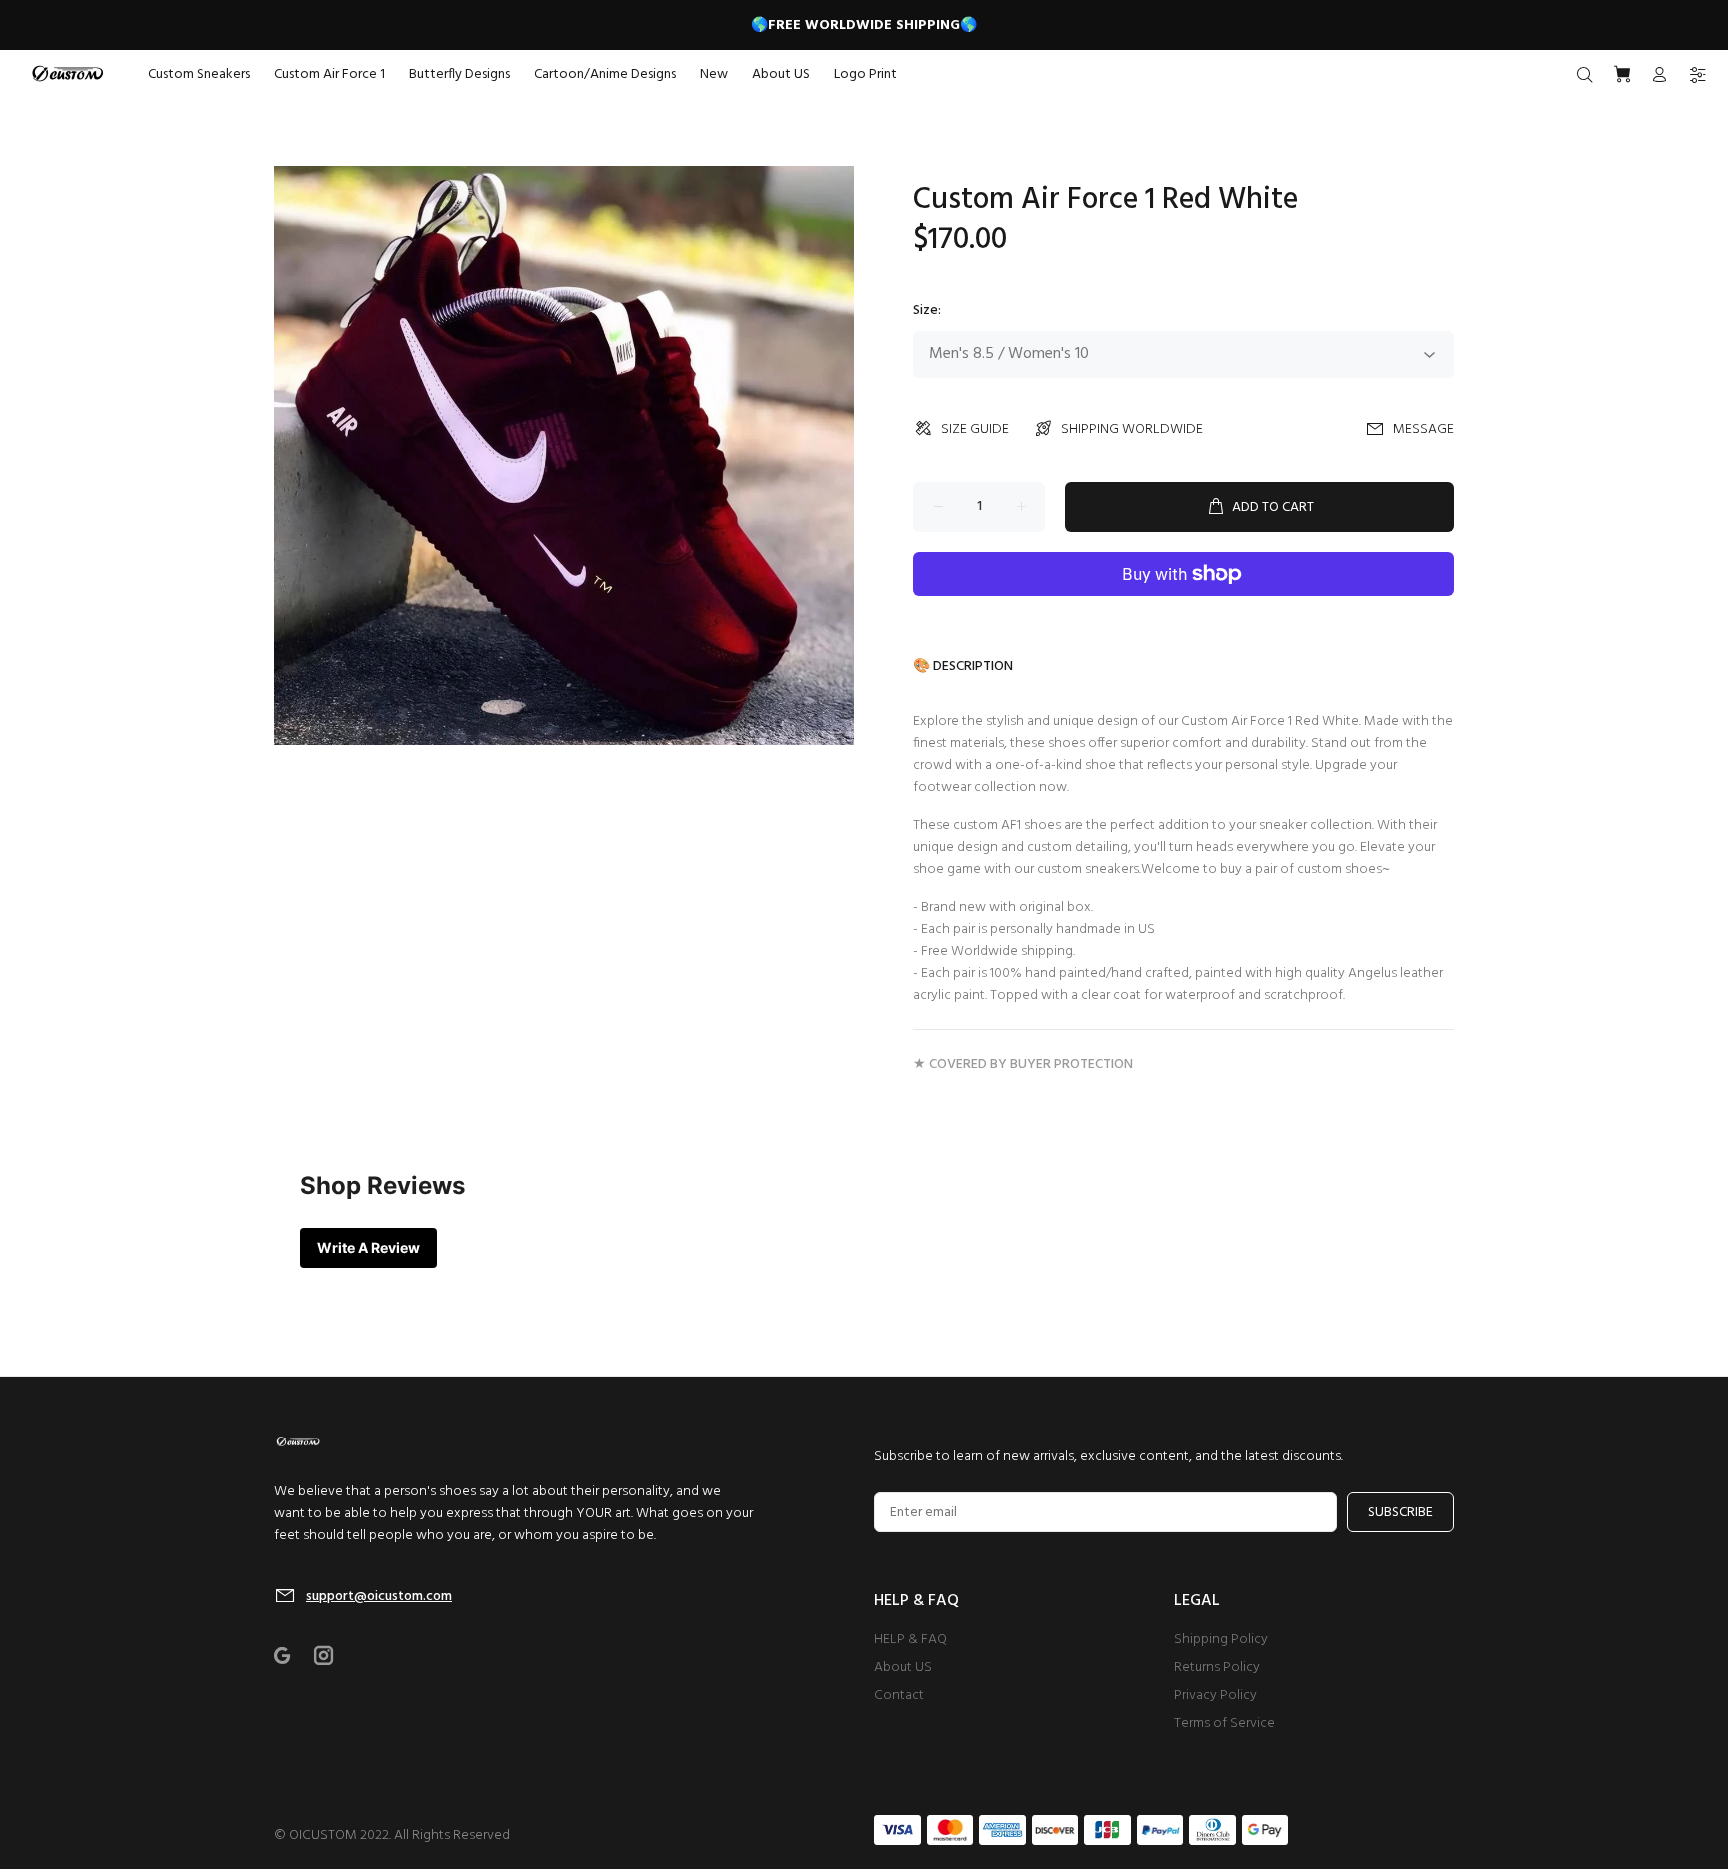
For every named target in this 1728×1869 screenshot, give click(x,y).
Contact (899, 1695)
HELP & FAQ (910, 1639)
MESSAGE (1423, 429)
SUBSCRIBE (1400, 1512)
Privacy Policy (1215, 1695)
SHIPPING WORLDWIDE (1132, 429)
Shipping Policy (1221, 1639)
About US (903, 1667)
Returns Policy (1217, 1667)
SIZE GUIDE (975, 429)
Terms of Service (1224, 1723)
